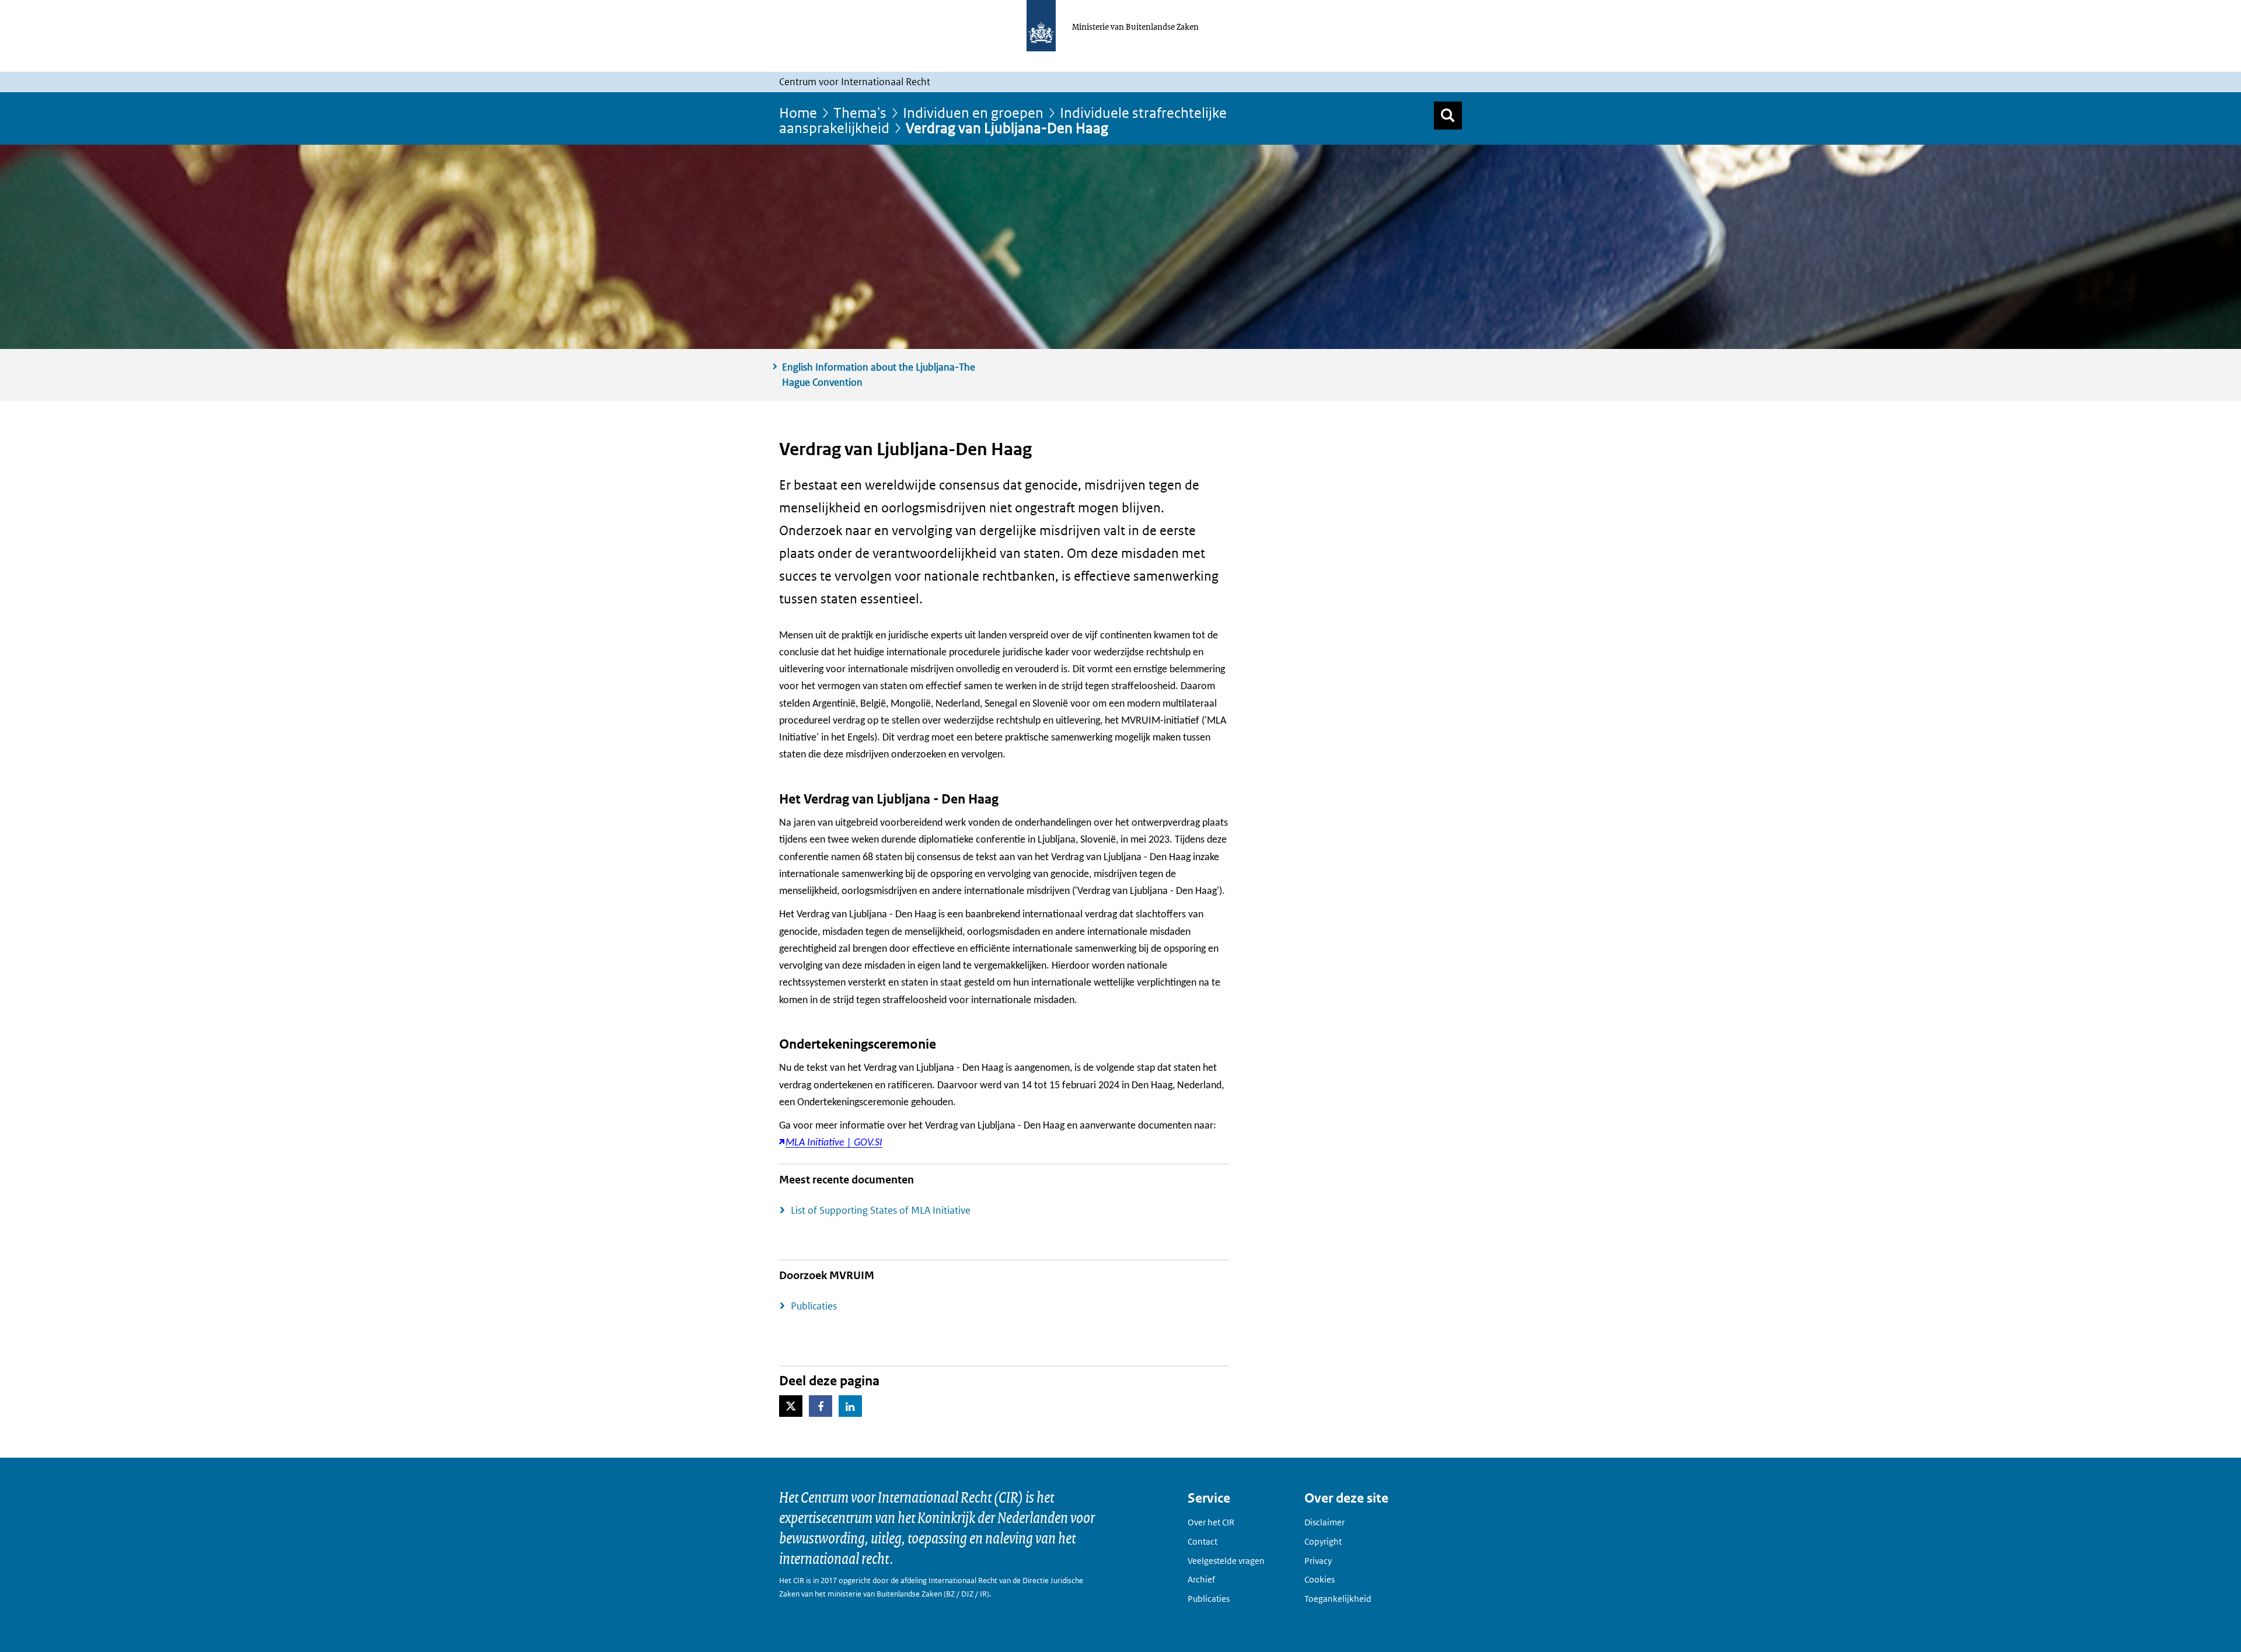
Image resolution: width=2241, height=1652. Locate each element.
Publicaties (814, 1306)
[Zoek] (1448, 116)
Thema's (860, 112)
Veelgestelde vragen (1226, 1561)
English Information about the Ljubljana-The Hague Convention (879, 375)
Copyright (1323, 1541)
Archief (1201, 1579)
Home (798, 112)
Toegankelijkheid (1338, 1599)
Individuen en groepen (973, 112)
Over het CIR (1211, 1522)
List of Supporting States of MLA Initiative (881, 1210)
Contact (1202, 1541)
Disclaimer (1324, 1522)
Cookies (1320, 1579)
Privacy (1318, 1561)
